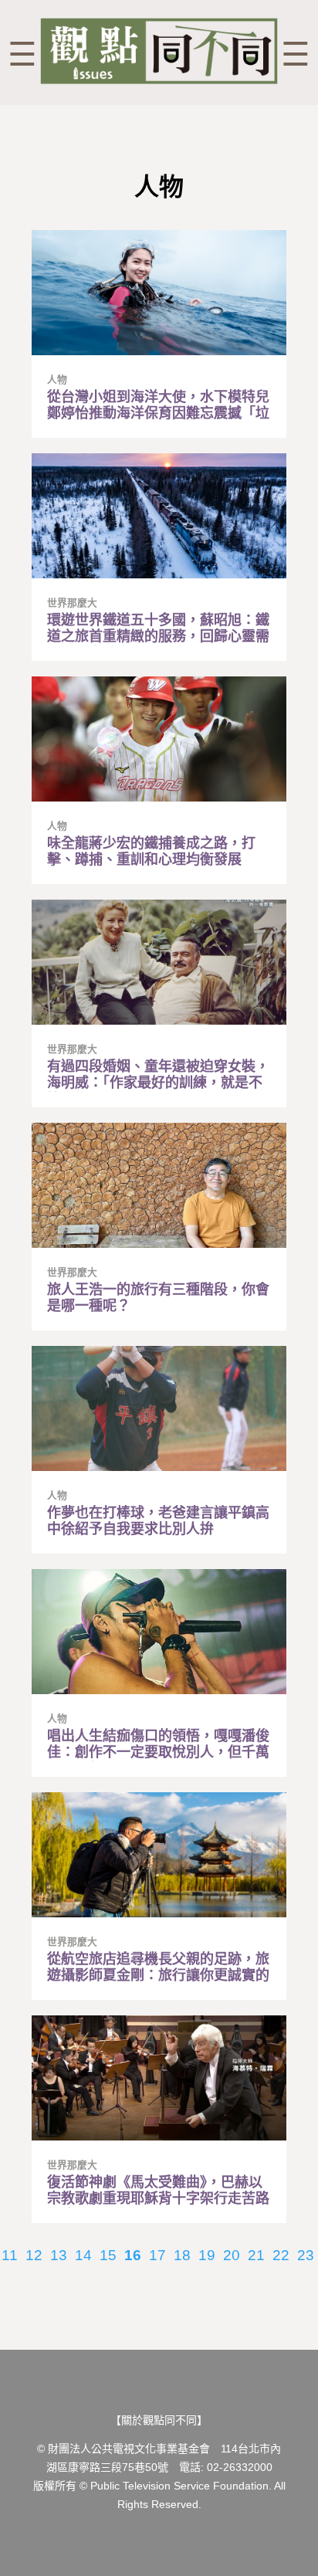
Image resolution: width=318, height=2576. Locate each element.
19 (207, 2255)
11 (10, 2255)
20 (232, 2255)
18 (182, 2255)
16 (133, 2255)
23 (306, 2255)
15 (108, 2255)
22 (281, 2255)
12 (34, 2255)
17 (157, 2255)
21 (256, 2255)
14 (83, 2255)
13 (59, 2255)
